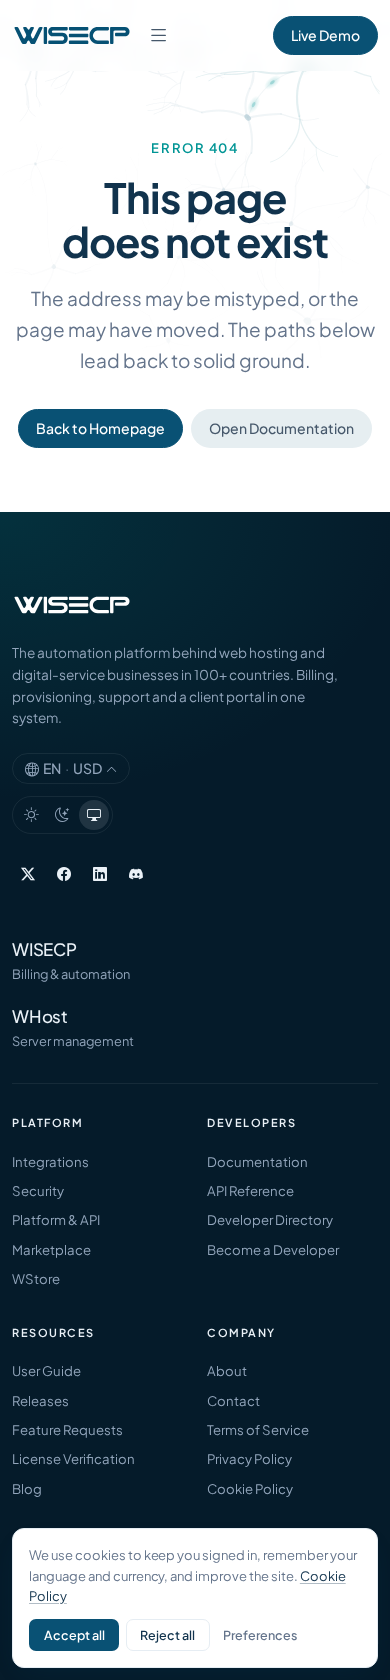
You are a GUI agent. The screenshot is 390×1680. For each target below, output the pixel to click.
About (227, 1370)
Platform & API (56, 1219)
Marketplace (51, 1249)
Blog (27, 1488)
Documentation (257, 1161)
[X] (28, 873)
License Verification (73, 1458)
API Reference (250, 1190)
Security (38, 1190)
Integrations (50, 1161)
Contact (233, 1400)
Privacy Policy (249, 1458)
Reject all (167, 1635)
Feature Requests (67, 1429)
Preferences (260, 1635)
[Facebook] (64, 873)
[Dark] (63, 815)
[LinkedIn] (100, 873)
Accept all (74, 1635)
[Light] (31, 815)
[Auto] (94, 815)
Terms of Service (258, 1429)
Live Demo (325, 35)
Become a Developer (273, 1249)
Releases (40, 1400)
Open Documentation (281, 428)
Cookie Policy (250, 1488)
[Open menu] (159, 35)
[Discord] (136, 873)
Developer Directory (270, 1219)
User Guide (46, 1370)
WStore (36, 1278)
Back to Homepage (100, 428)
